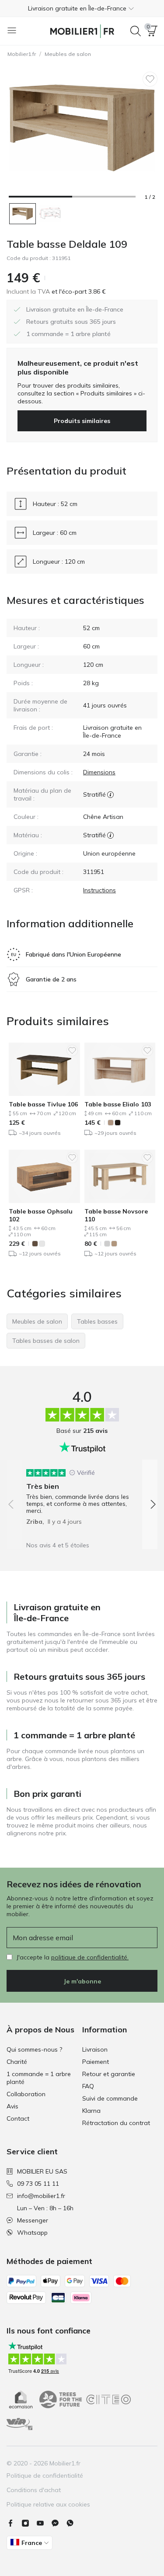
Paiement (96, 2062)
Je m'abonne (82, 1981)
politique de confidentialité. (90, 1957)
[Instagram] (29, 2523)
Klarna (91, 2111)
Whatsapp (32, 2233)
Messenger (33, 2220)
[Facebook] (14, 2523)
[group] (82, 1494)
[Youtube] (44, 2523)
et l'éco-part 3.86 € (78, 291)
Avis (12, 2106)
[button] (82, 8)
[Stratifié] (110, 794)
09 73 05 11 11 (38, 2184)
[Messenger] (59, 2523)
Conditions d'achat (34, 2490)
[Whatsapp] (73, 2523)
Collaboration (26, 2094)
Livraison (95, 2049)
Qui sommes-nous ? (34, 2049)
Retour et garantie (109, 2074)
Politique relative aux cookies (48, 2504)
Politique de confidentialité (45, 2475)
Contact (18, 2118)
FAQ (88, 2086)
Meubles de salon (68, 54)
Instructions (99, 890)
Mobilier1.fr (22, 54)
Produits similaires (82, 421)
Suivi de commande (110, 2098)
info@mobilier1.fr (41, 2196)
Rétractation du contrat (116, 2123)
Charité (17, 2062)
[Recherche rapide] (136, 31)
